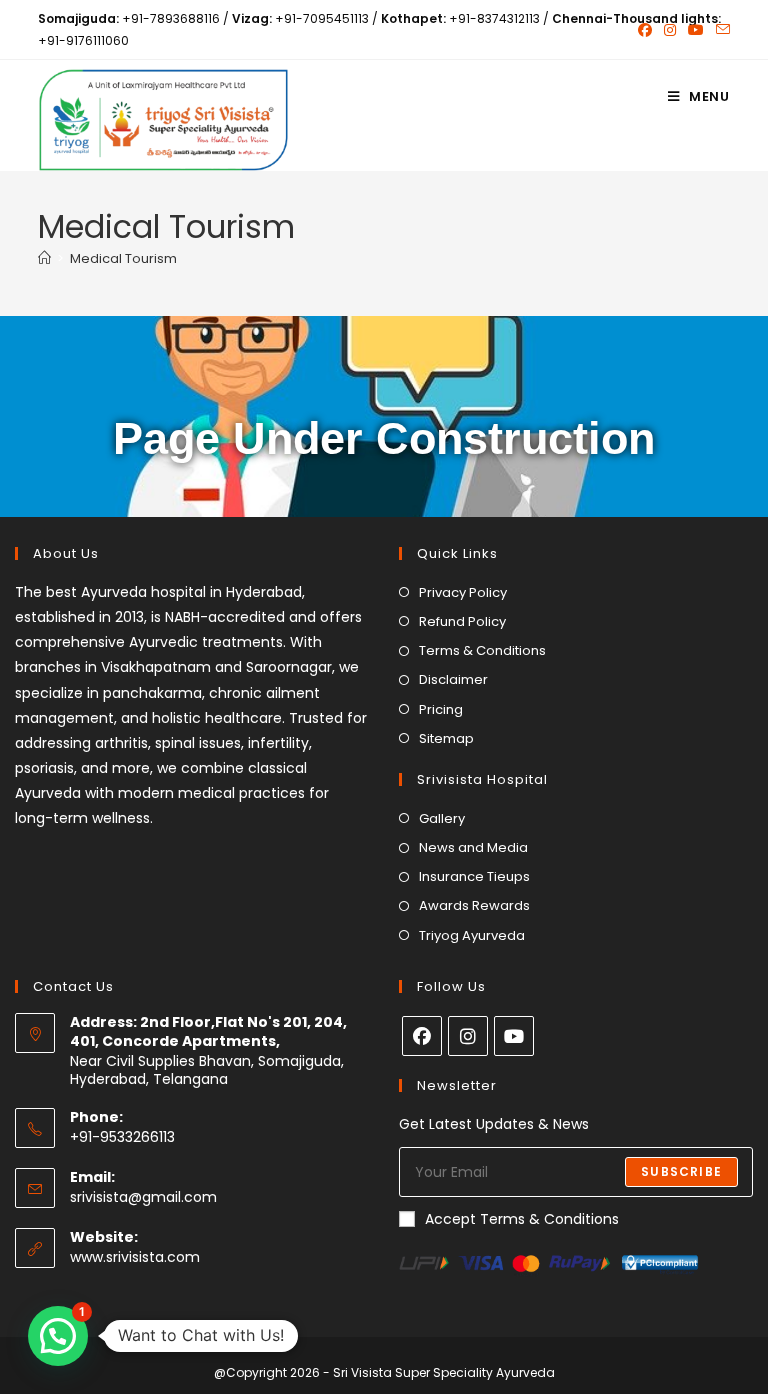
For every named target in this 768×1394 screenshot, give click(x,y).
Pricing (441, 709)
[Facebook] (422, 1036)
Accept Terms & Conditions (522, 1219)
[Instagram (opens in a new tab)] (670, 30)
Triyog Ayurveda (472, 935)
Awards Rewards (474, 905)
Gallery (442, 818)
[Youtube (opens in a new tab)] (696, 30)
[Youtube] (514, 1036)
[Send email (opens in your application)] (720, 30)
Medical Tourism (123, 258)
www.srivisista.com (135, 1257)
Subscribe (681, 1171)
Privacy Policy (463, 592)
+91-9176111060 (83, 40)
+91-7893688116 (171, 18)
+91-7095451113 (322, 18)
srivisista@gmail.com (143, 1197)
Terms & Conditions (482, 650)
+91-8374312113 (494, 18)
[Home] (44, 258)
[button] (58, 1336)
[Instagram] (468, 1036)
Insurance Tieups (474, 876)
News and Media (473, 847)
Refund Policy (462, 621)
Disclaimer (453, 679)
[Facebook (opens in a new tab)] (645, 30)
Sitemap (446, 738)
